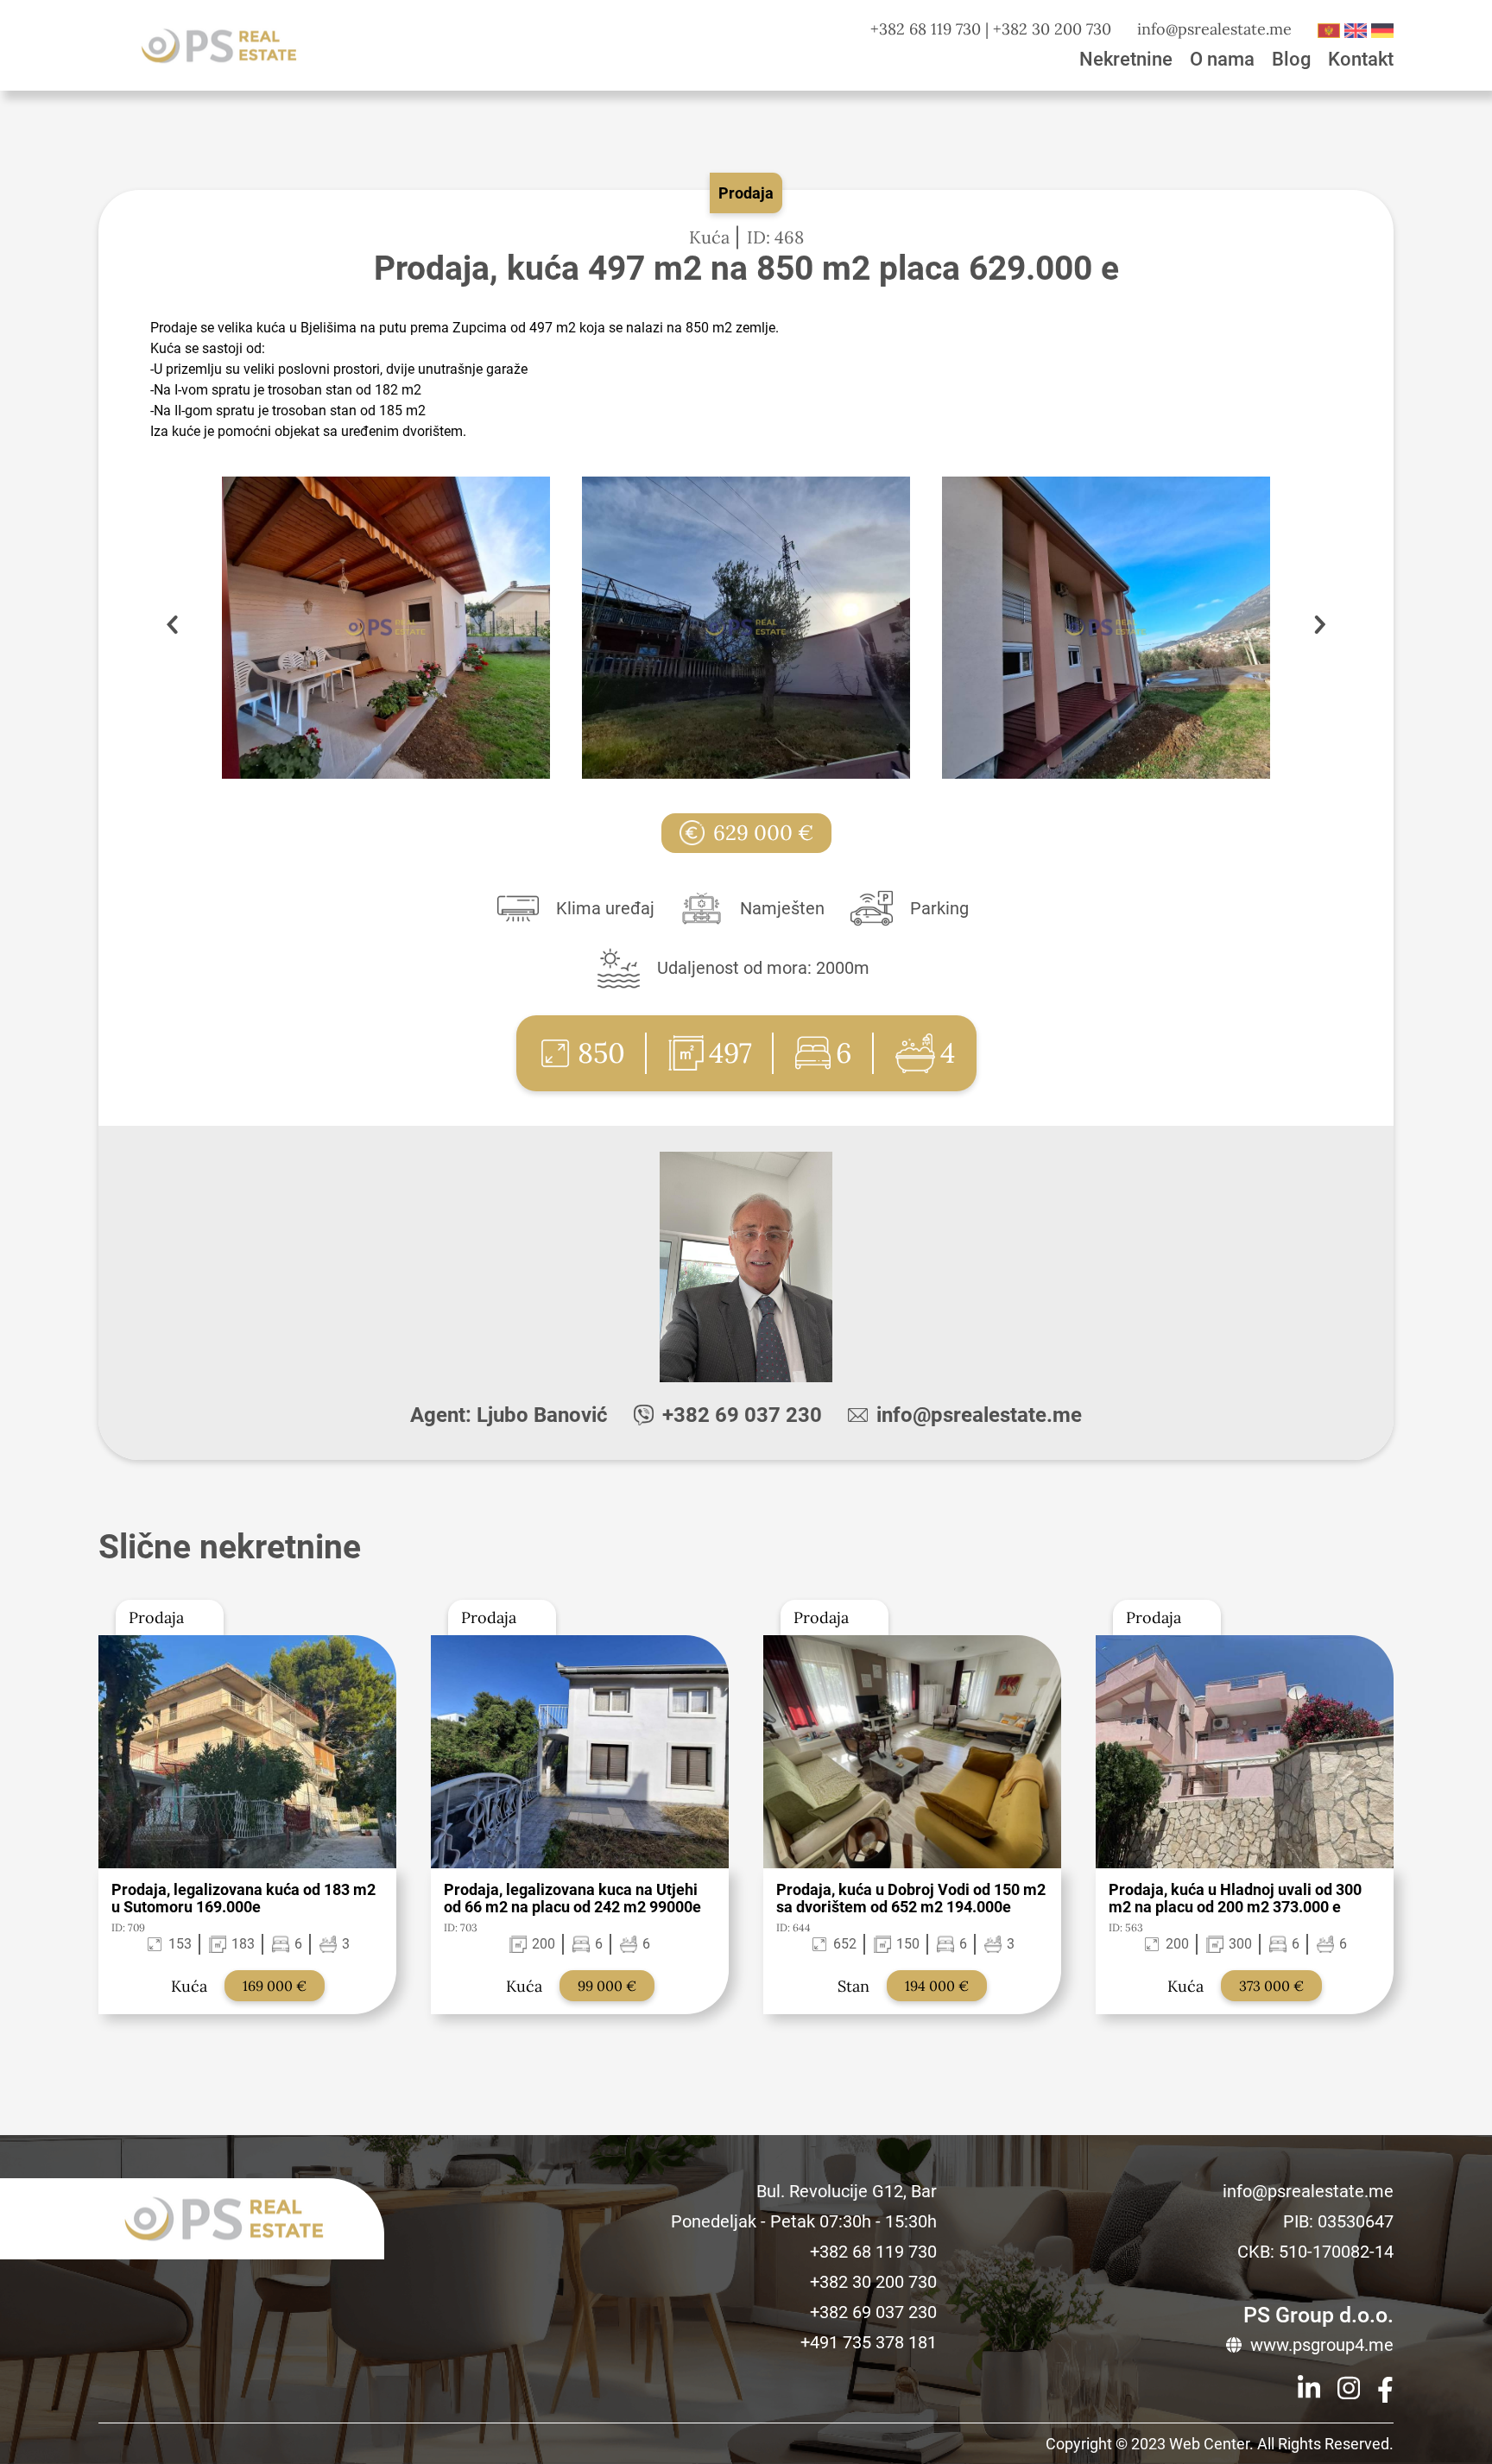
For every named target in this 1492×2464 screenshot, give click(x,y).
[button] (1320, 628)
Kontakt (1361, 59)
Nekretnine (1126, 59)
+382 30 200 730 (1052, 29)
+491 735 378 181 (869, 2342)
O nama (1222, 59)
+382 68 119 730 (926, 29)
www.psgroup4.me (1322, 2345)
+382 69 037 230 (742, 1415)
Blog (1291, 59)
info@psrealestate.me (1214, 29)
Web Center (1209, 2444)
